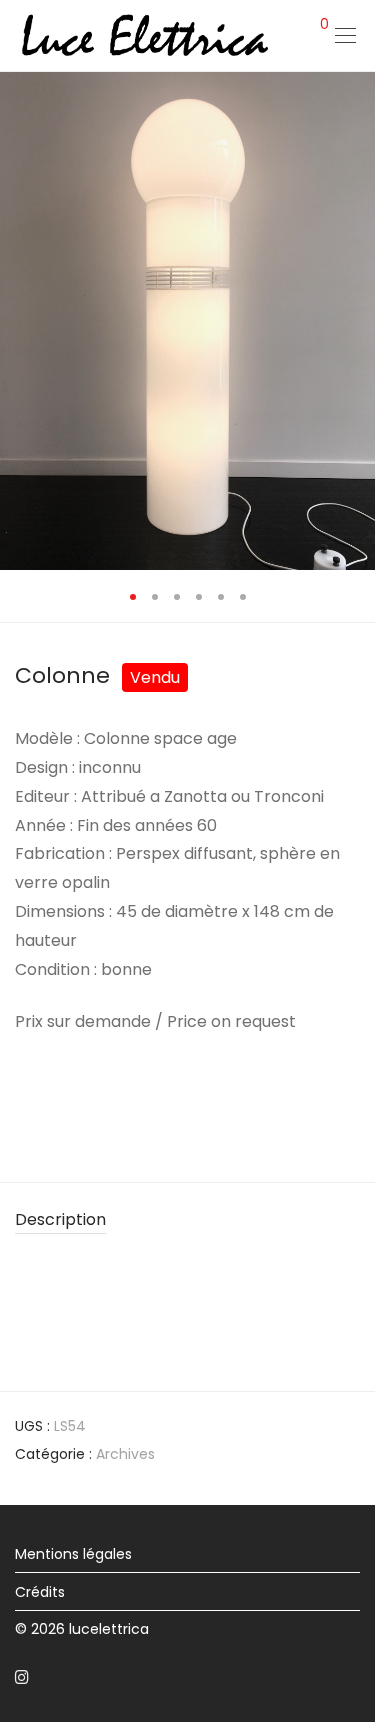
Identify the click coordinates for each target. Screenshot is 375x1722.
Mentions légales (73, 1554)
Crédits (40, 1592)
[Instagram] (22, 1676)
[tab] (187, 1220)
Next (356, 320)
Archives (125, 1454)
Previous (19, 320)
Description (60, 1219)
